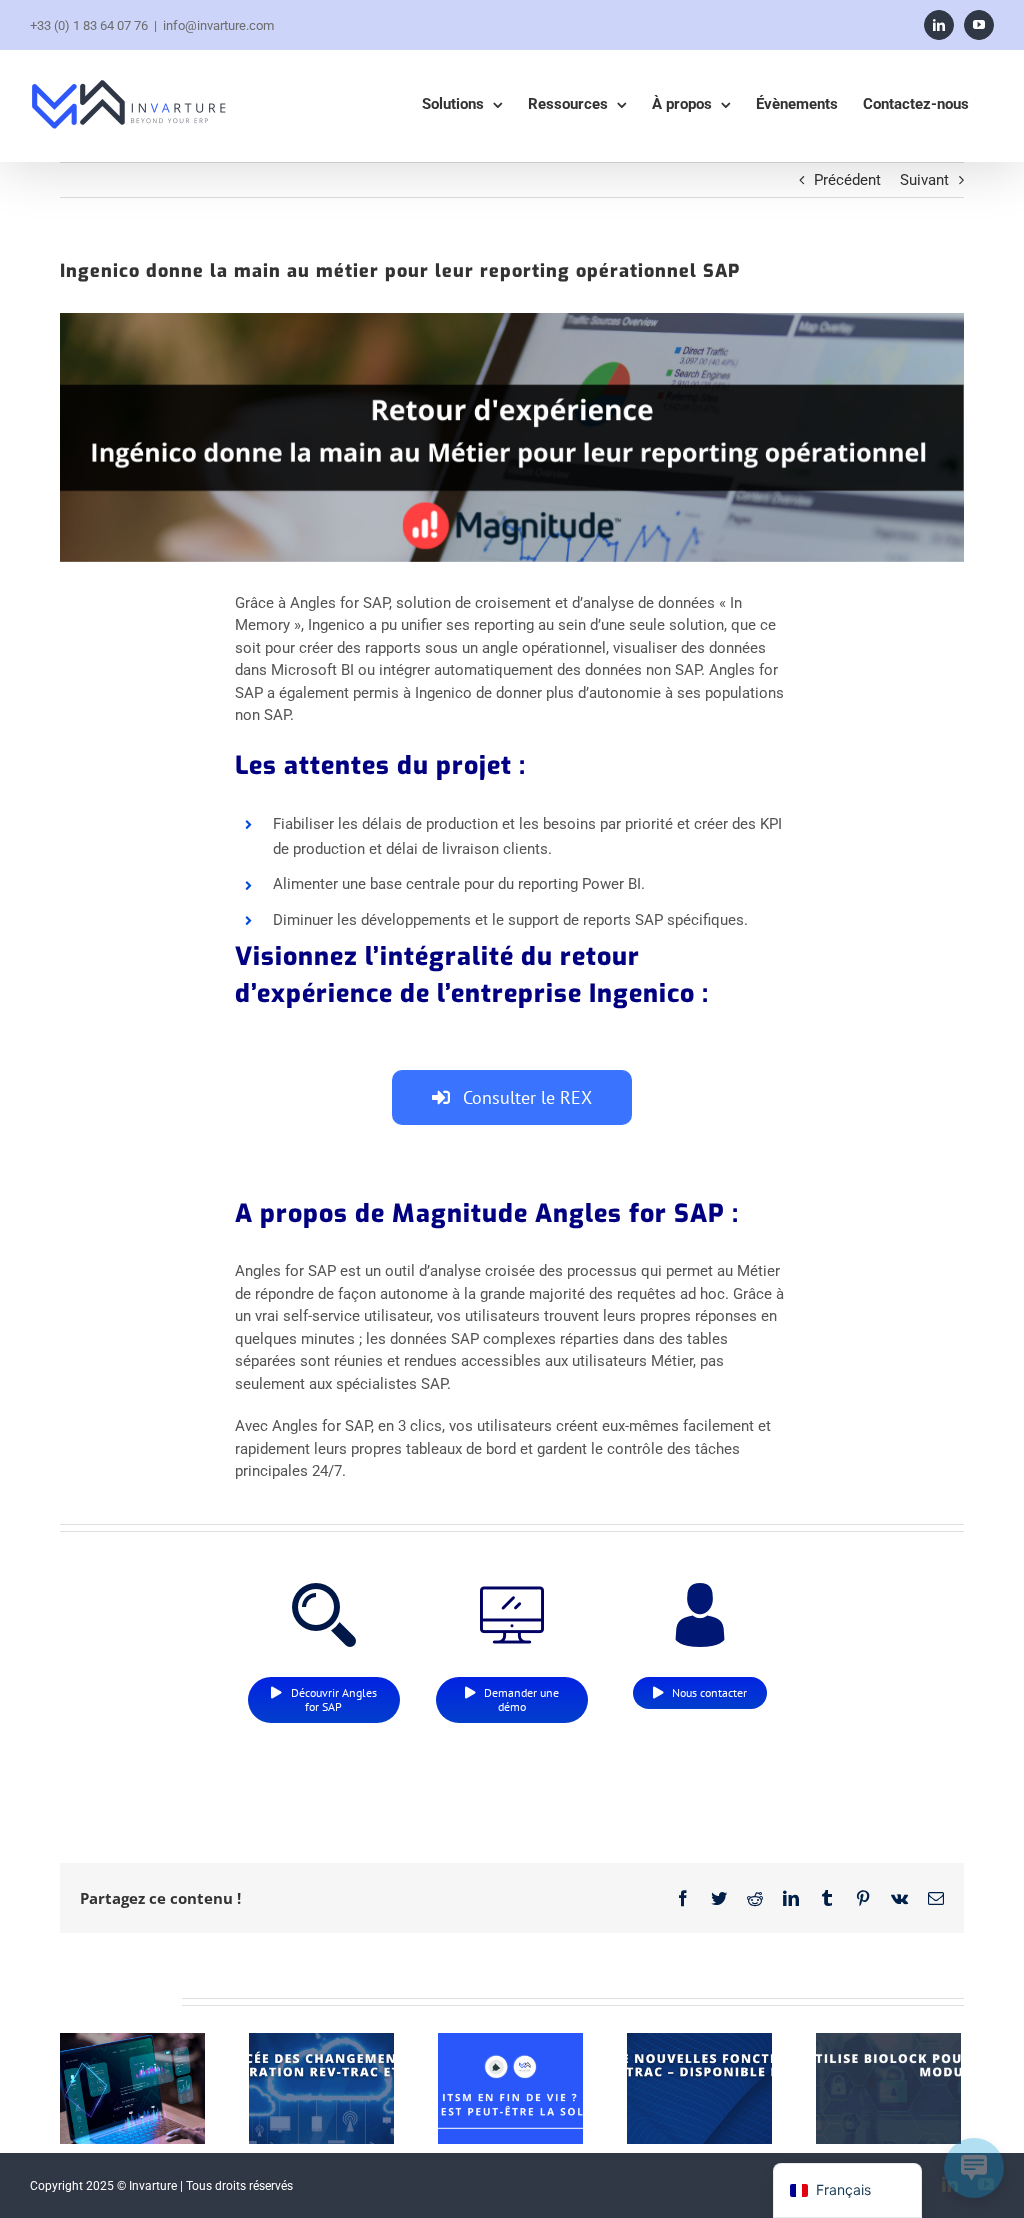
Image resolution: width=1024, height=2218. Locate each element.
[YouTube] (979, 25)
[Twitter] (719, 1898)
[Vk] (899, 1898)
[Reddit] (755, 1898)
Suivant (924, 180)
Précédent (847, 180)
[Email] (936, 1898)
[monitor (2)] (512, 1590)
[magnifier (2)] (324, 1590)
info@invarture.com (218, 25)
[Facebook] (683, 1898)
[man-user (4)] (700, 1590)
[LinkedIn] (939, 25)
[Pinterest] (863, 1898)
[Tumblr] (827, 1898)
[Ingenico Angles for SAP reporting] (512, 437)
